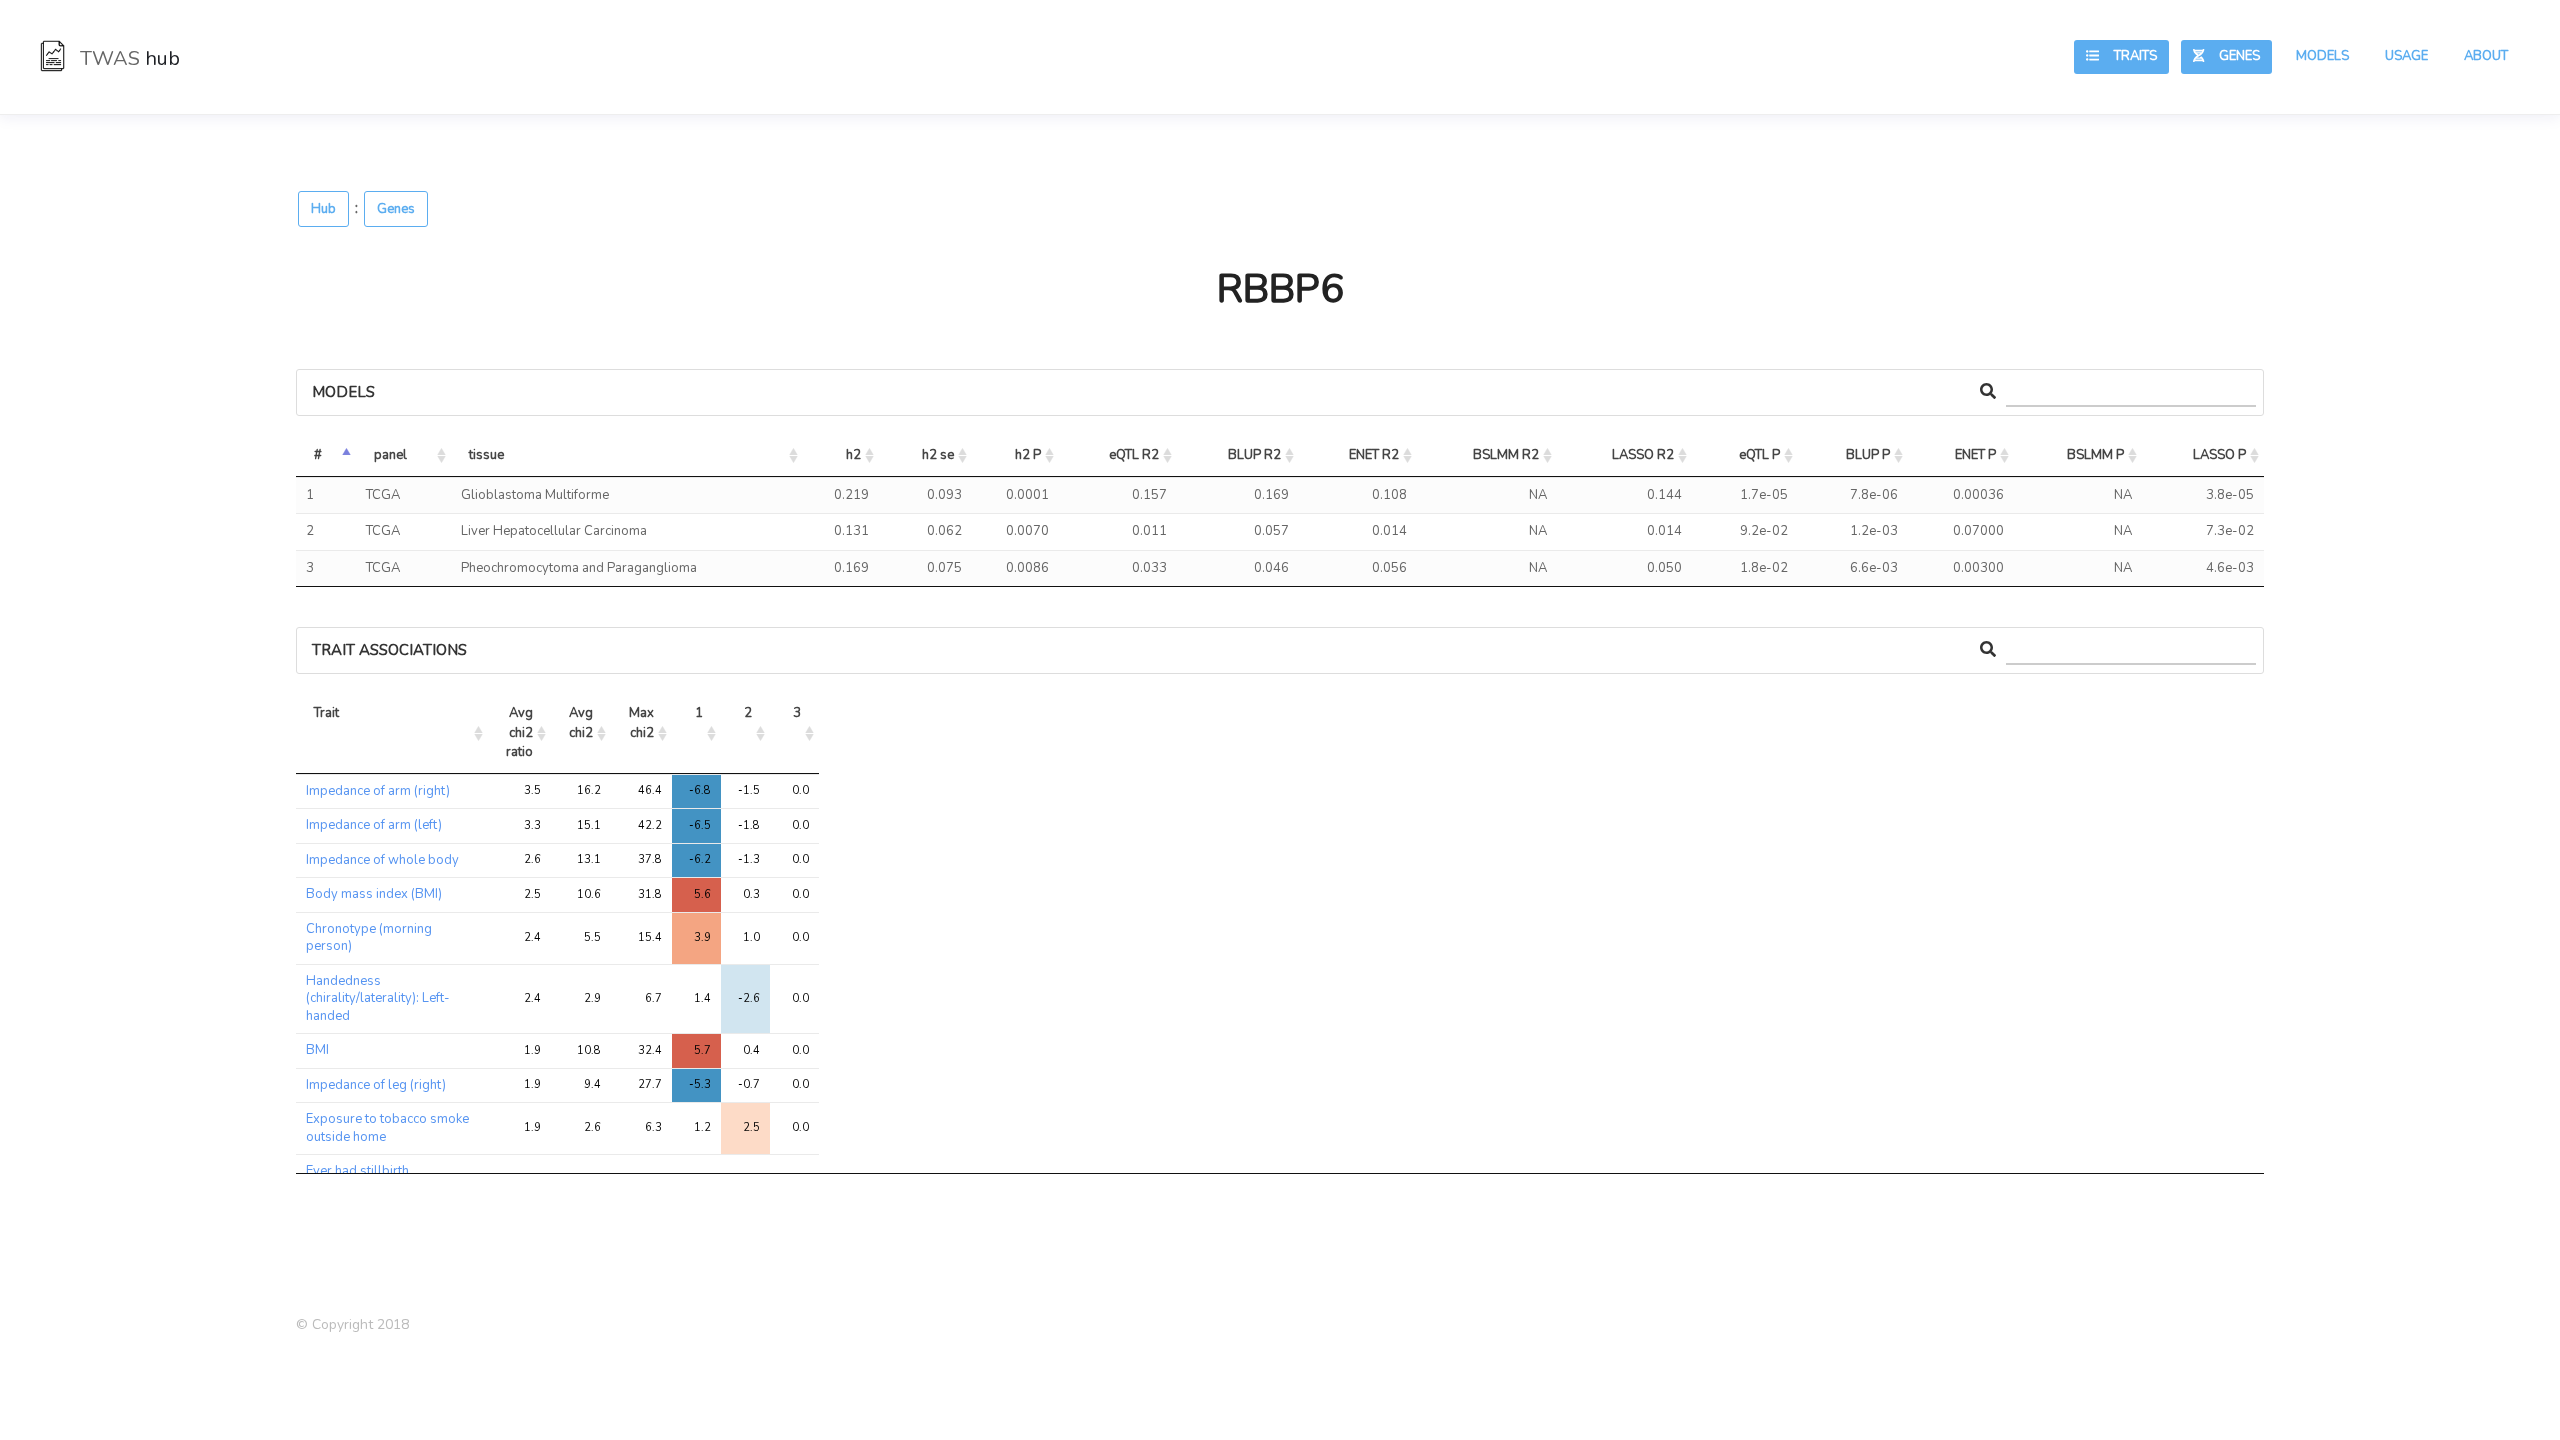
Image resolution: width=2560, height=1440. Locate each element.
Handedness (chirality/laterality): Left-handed (378, 998)
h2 (853, 455)
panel (390, 455)
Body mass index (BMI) (374, 894)
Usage (2406, 56)
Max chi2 (643, 723)
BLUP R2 (1254, 455)
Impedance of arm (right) (378, 791)
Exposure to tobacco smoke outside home (387, 1128)
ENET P (1975, 455)
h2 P (1028, 455)
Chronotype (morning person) (369, 938)
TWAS (127, 58)
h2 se (938, 455)
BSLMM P (2095, 455)
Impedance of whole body (382, 860)
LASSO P (2219, 455)
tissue (486, 455)
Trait (326, 713)
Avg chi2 (582, 723)
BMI (317, 1050)
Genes (2232, 56)
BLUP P (1868, 455)
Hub (323, 209)
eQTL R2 (1134, 455)
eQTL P (1759, 455)
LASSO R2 (1643, 455)
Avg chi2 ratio (521, 732)
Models (2322, 56)
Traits (2128, 56)
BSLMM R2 (1506, 455)
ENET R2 (1374, 455)
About (2486, 56)
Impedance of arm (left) (374, 825)
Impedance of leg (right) (376, 1085)
